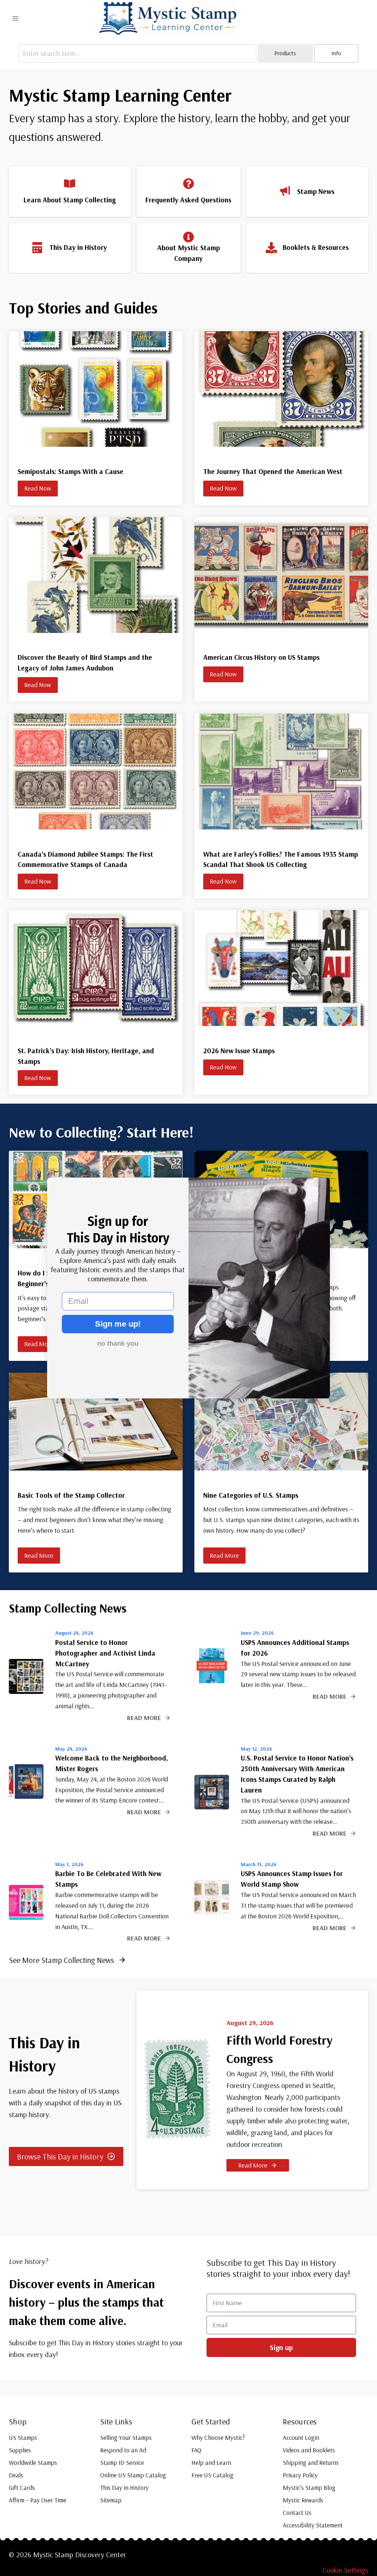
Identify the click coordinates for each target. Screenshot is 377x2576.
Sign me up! (118, 1324)
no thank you (118, 1344)
